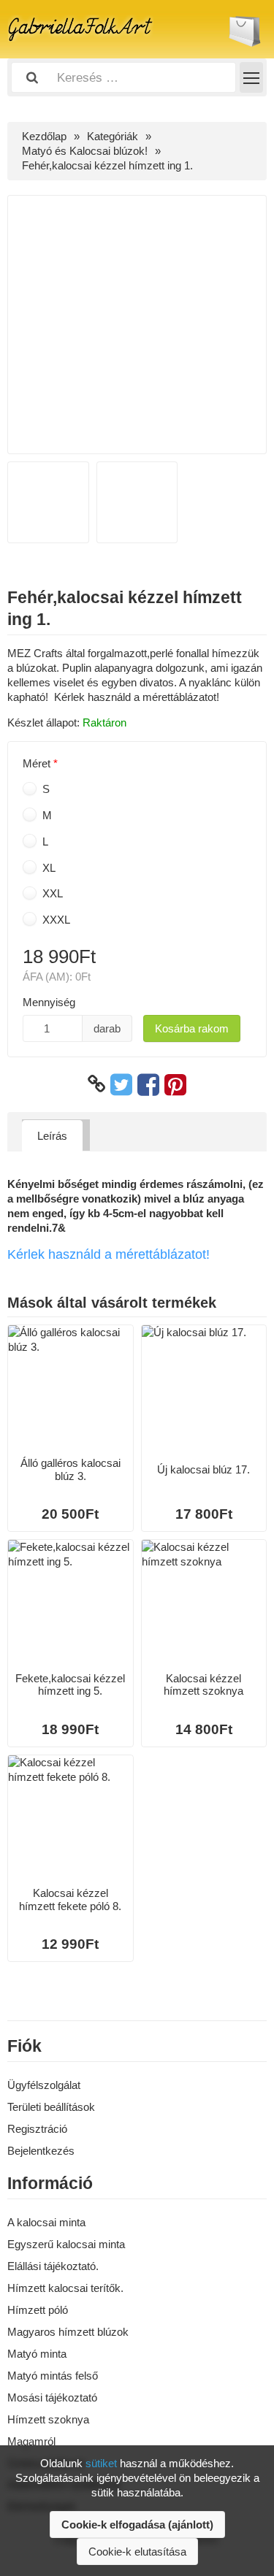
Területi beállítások (51, 2107)
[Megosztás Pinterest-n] (175, 1084)
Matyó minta (37, 2354)
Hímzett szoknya (48, 2419)
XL (47, 868)
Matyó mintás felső (53, 2376)
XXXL (55, 920)
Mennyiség (49, 1002)
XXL (51, 893)
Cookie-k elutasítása (137, 2552)
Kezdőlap (44, 136)
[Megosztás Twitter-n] (121, 1084)
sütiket (101, 2463)
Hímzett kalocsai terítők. (65, 2288)
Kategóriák (113, 136)
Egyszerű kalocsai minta (66, 2244)
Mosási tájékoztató (52, 2397)
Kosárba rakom (192, 1028)
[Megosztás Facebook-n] (148, 1084)
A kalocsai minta (46, 2222)
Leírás (52, 1136)
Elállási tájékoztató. (53, 2266)
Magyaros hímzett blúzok (68, 2332)
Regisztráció (37, 2129)
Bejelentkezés (41, 2151)
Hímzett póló (38, 2310)
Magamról (31, 2441)
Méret (37, 763)
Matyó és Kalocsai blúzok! (85, 151)
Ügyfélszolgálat (44, 2085)
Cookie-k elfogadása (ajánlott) (137, 2525)
